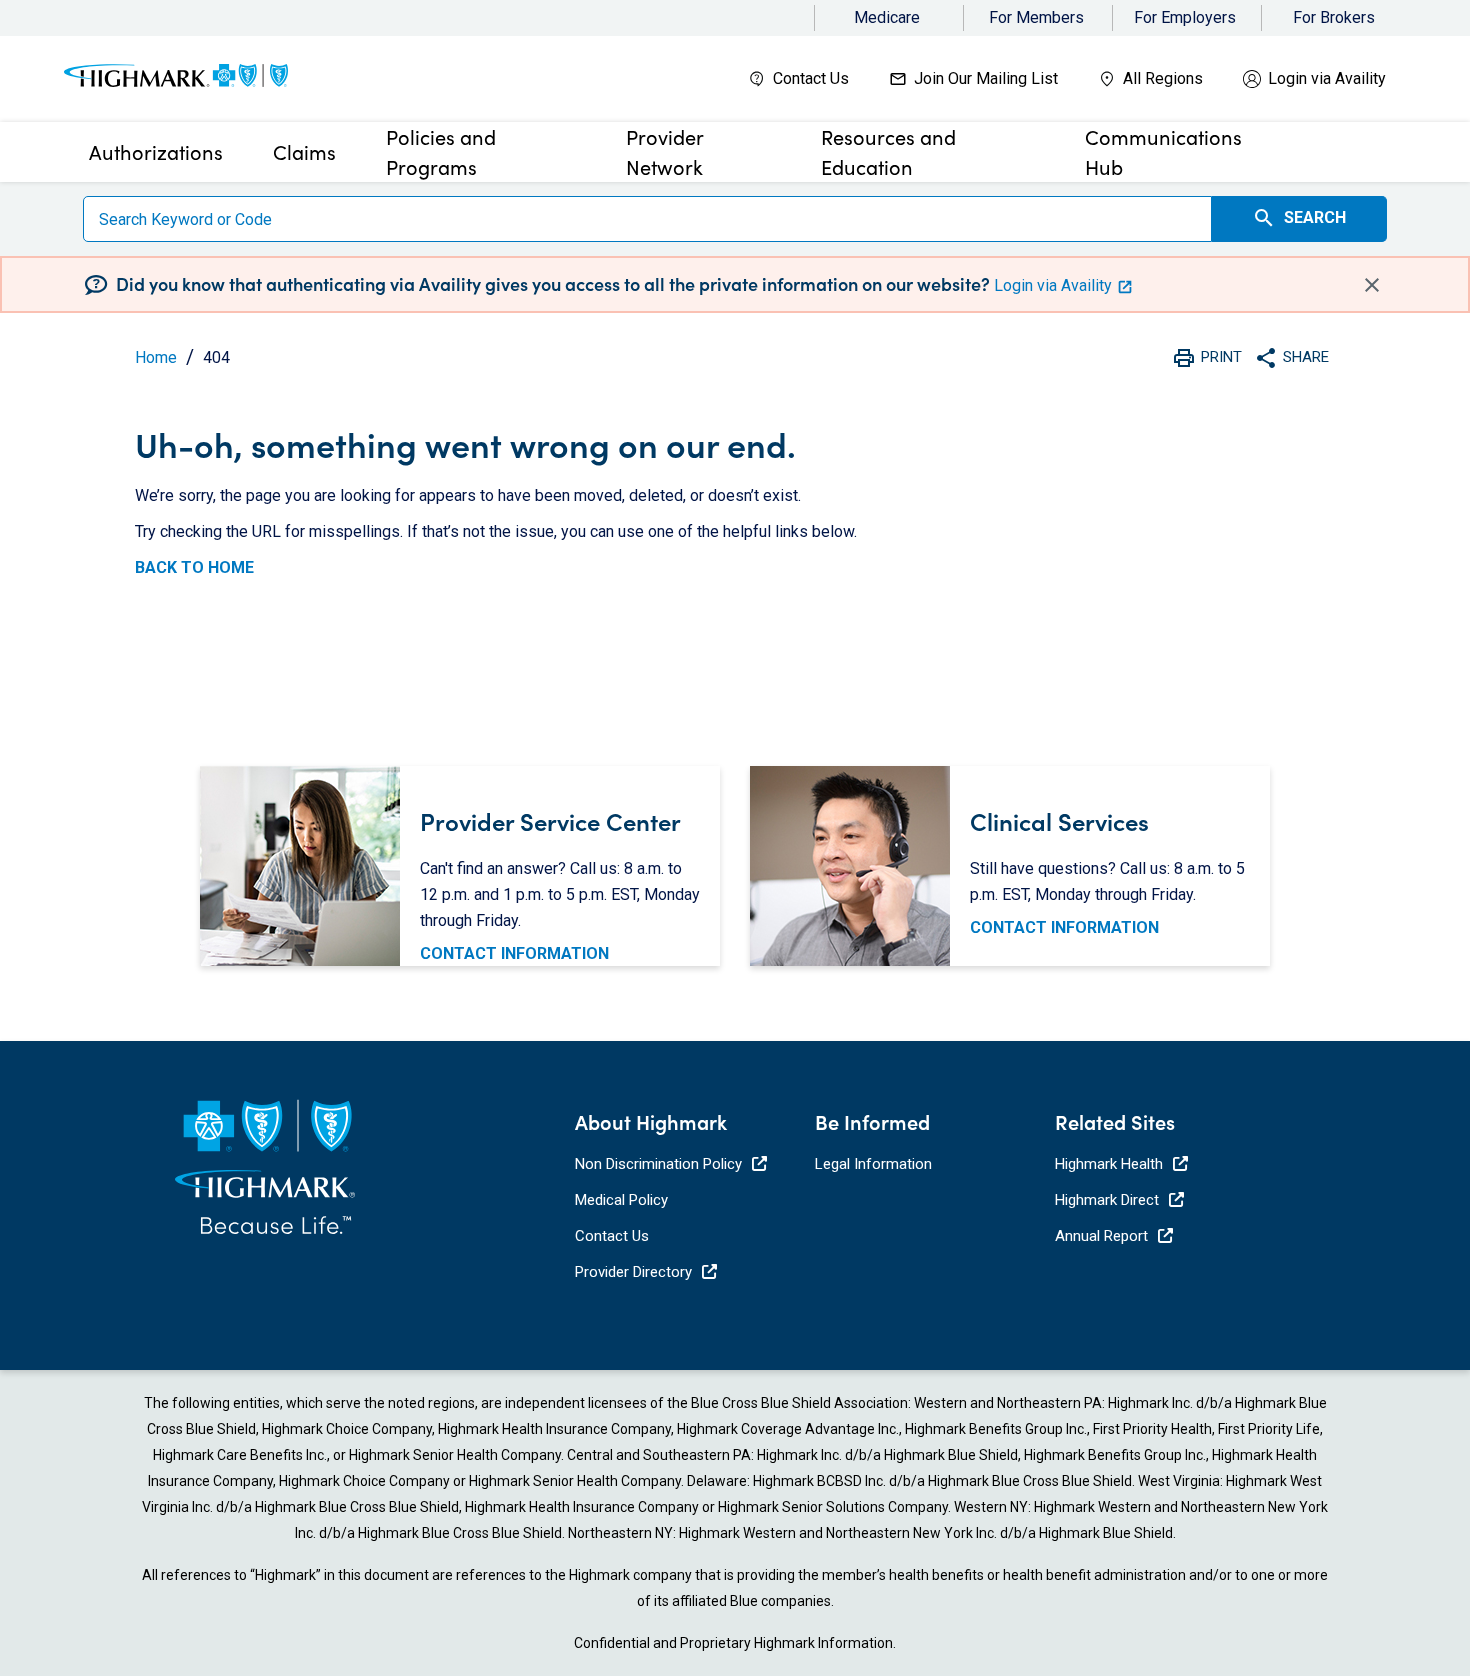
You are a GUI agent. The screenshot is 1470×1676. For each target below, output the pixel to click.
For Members (1036, 17)
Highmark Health (1109, 1164)
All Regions (1163, 78)
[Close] (1372, 284)
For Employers (1185, 17)
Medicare (887, 17)
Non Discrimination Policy (658, 1164)
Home (156, 357)
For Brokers (1334, 17)
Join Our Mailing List (986, 78)
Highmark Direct (1107, 1200)
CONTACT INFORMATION (514, 953)
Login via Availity (1327, 78)
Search (1299, 218)
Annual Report (1101, 1236)
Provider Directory (633, 1272)
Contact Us (811, 78)
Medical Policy (621, 1200)
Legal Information (873, 1164)
